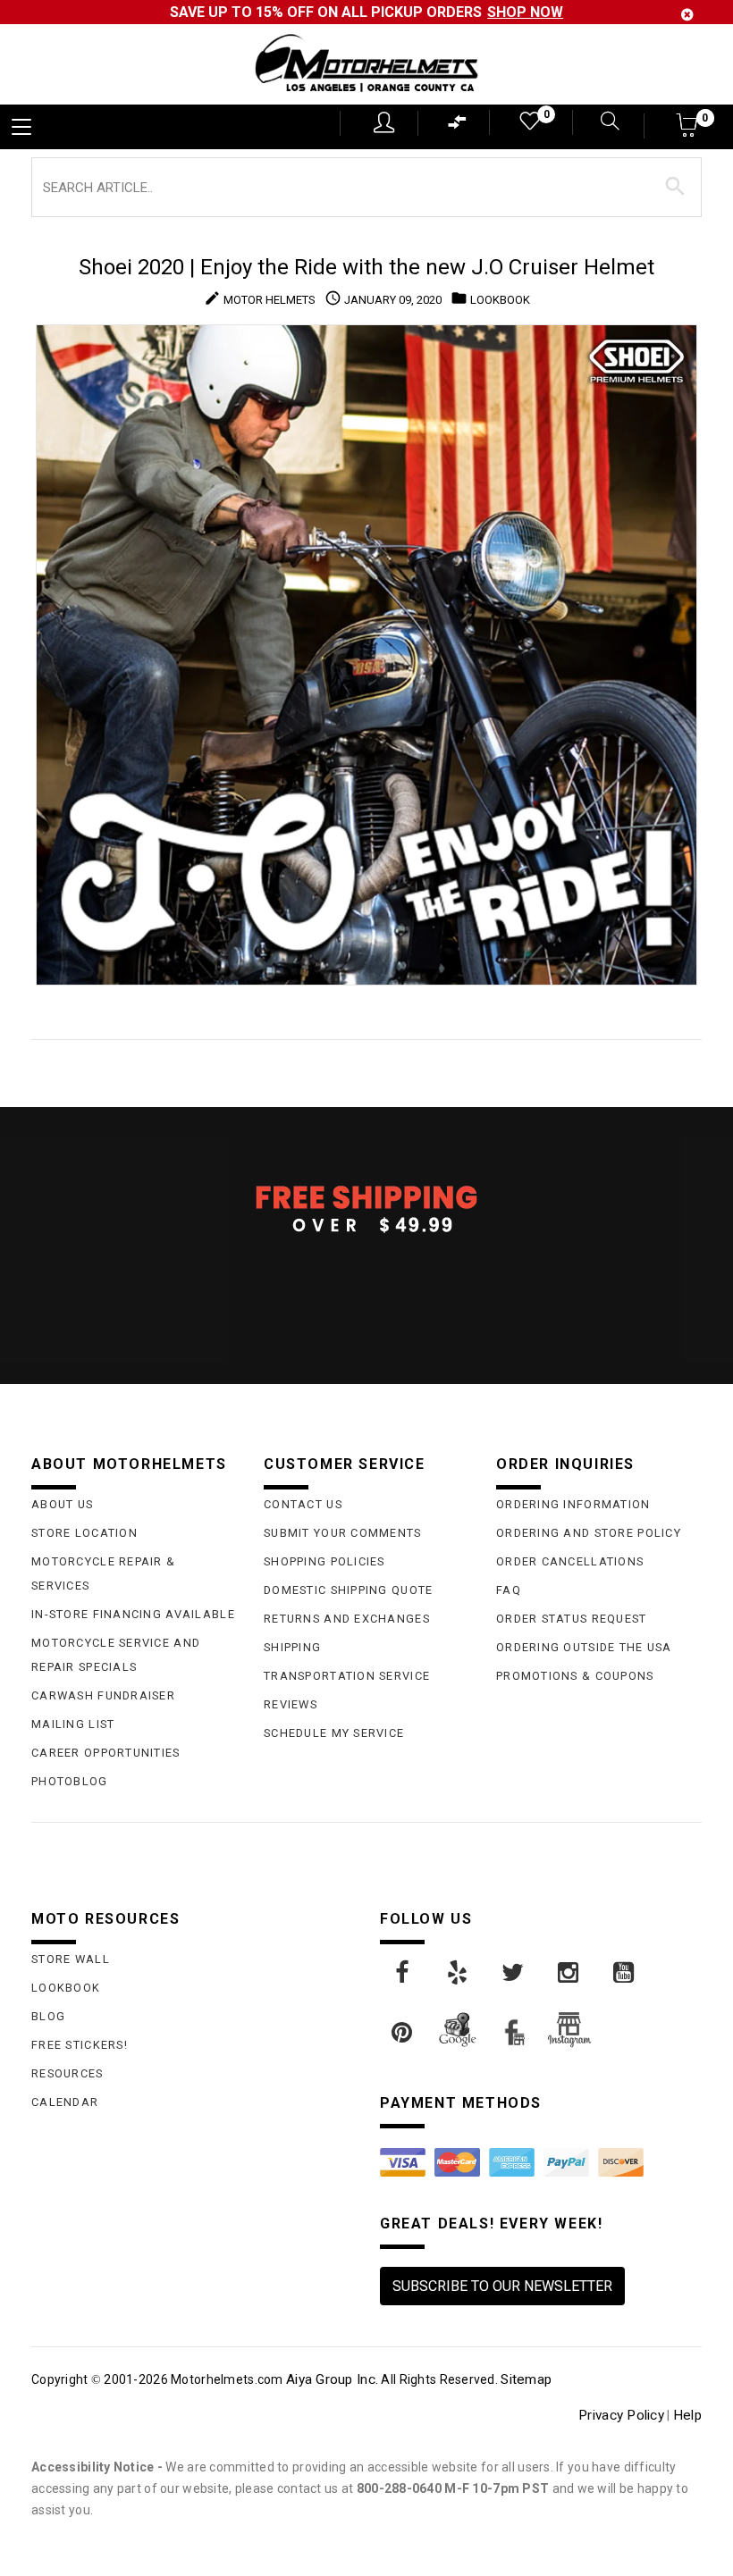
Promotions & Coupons (575, 1676)
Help (687, 2415)
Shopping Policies (324, 1561)
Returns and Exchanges (347, 1619)
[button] (688, 131)
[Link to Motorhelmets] (366, 65)
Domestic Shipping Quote (348, 1590)
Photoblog (70, 1781)
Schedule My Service (334, 1733)
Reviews (291, 1704)
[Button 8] (675, 187)
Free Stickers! (80, 2045)
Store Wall (71, 1959)
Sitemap (526, 2379)
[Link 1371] (403, 1973)
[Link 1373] (514, 1973)
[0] (528, 125)
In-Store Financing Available (133, 1614)
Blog (48, 2016)
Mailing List (73, 1724)
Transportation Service (347, 1676)
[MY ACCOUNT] (384, 122)
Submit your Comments (343, 1533)
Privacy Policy (621, 2415)
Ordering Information (573, 1504)
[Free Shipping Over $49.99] (366, 1208)
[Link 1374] (569, 1973)
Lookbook (66, 1988)
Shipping (292, 1647)
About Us (62, 1504)
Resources (67, 2073)
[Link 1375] (625, 1973)
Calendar (65, 2102)
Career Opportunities (106, 1753)
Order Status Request (572, 1619)
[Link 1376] (403, 2033)
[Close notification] (687, 15)
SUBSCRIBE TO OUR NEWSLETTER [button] (502, 2286)
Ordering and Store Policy (589, 1533)
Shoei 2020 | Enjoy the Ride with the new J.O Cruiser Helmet (366, 267)
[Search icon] (606, 123)
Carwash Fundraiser (103, 1695)
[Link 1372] (459, 1973)
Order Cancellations (570, 1561)
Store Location (84, 1533)
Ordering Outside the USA (584, 1647)
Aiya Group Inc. (332, 2379)
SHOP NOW (525, 12)
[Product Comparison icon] (458, 126)
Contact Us (303, 1504)
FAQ (509, 1590)
